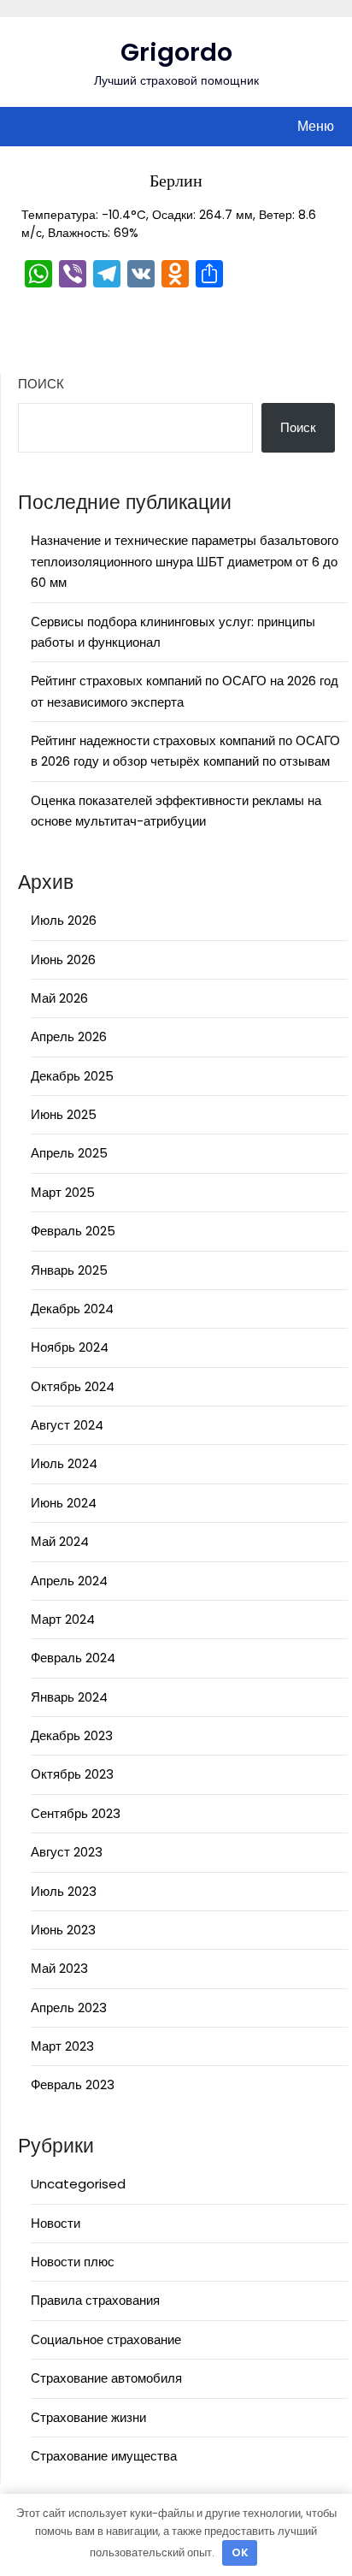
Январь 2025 (69, 1270)
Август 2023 (67, 1852)
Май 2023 (59, 1968)
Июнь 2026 (63, 959)
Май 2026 (59, 998)
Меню (316, 126)
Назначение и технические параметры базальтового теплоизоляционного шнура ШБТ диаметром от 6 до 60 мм (185, 561)
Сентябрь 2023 (76, 1813)
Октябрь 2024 (73, 1386)
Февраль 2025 (73, 1231)
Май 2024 (60, 1541)
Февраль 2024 (73, 1658)
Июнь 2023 (63, 1930)
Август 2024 (67, 1425)
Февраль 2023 (73, 2084)
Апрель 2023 (69, 2008)
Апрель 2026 (69, 1036)
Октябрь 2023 (72, 1774)
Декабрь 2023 (72, 1735)
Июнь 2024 (64, 1503)
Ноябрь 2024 (70, 1347)
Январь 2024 (69, 1697)
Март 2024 (63, 1619)
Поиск (41, 384)
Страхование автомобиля (106, 2378)
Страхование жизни (88, 2417)
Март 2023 (62, 2046)
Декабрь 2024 (72, 1309)
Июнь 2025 (64, 1114)
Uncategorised (78, 2184)
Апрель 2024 (69, 1581)
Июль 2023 (64, 1891)
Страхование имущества (104, 2456)
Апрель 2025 (69, 1153)
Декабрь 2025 (72, 1076)
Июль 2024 (64, 1463)
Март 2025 (63, 1192)
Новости (56, 2223)
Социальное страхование (106, 2339)
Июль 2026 (64, 920)
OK (240, 2552)
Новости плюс (73, 2262)
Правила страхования (95, 2300)
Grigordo (176, 52)
